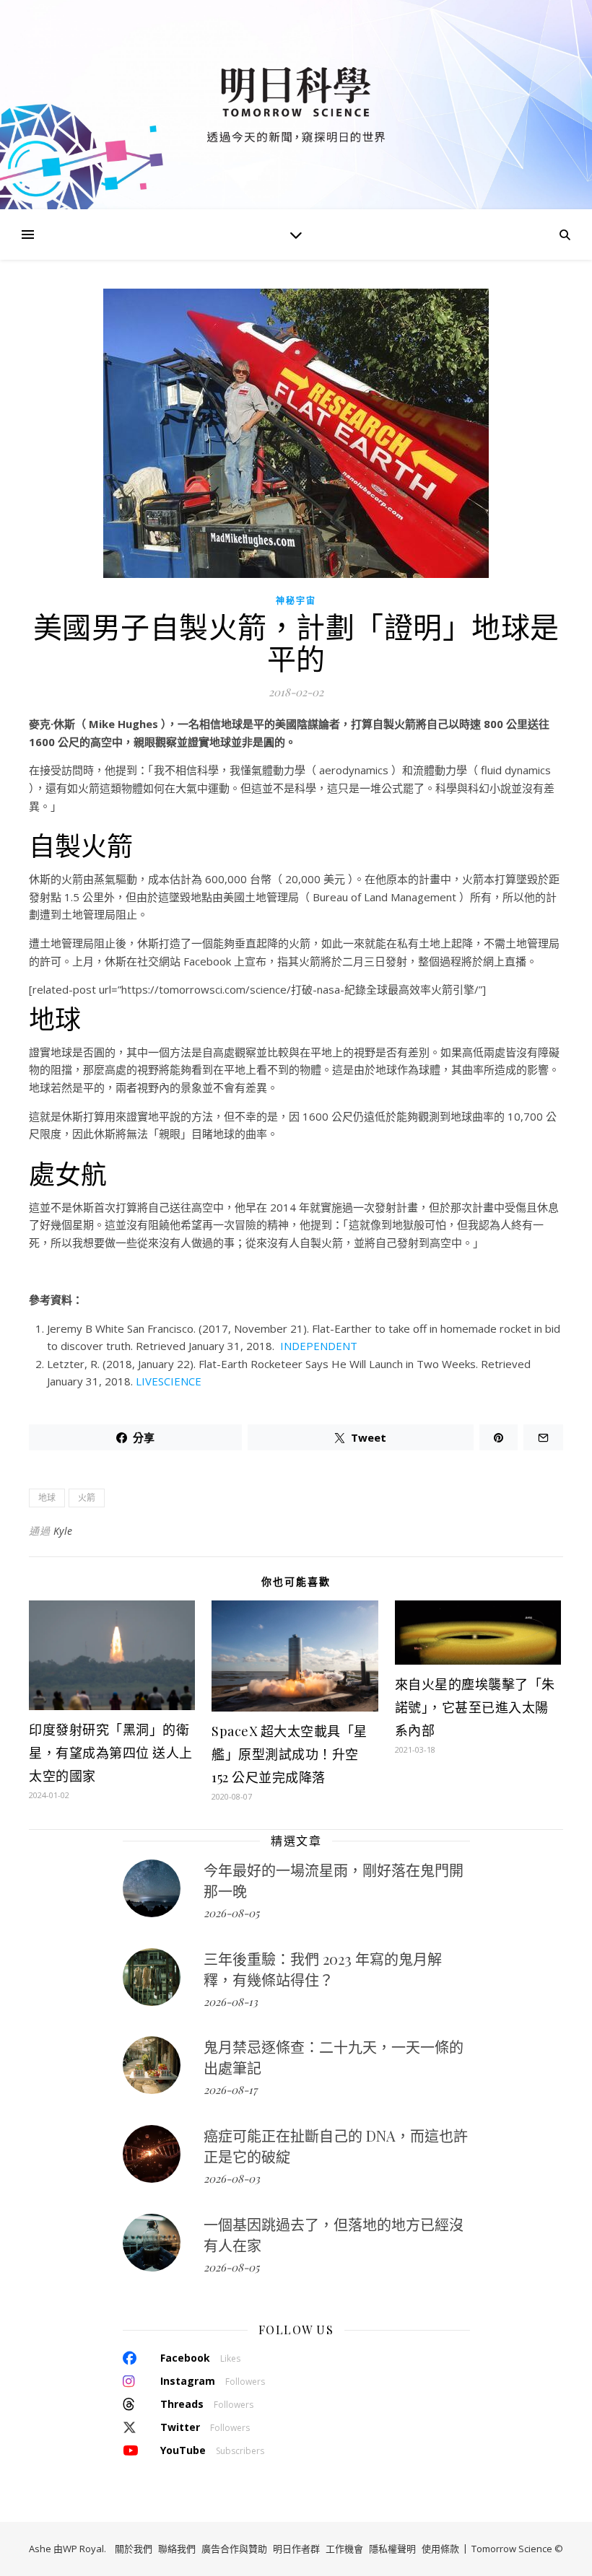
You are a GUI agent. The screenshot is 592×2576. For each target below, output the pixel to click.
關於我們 (134, 2549)
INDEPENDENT (319, 1346)
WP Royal (83, 2549)
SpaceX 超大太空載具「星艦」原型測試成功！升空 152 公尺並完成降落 (290, 1754)
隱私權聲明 (392, 2549)
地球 (47, 1498)
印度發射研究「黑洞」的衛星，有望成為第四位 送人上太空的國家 (111, 1753)
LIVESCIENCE (167, 1381)
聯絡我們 (177, 2549)
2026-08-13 (231, 2002)
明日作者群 (296, 2549)
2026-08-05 (231, 1913)
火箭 (87, 1498)
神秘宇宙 (296, 601)
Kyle (63, 1531)
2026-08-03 (232, 2178)
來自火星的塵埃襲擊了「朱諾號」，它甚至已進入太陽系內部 (475, 1707)
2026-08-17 (230, 2090)
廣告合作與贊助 (234, 2549)
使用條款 (440, 2549)
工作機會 (344, 2549)
